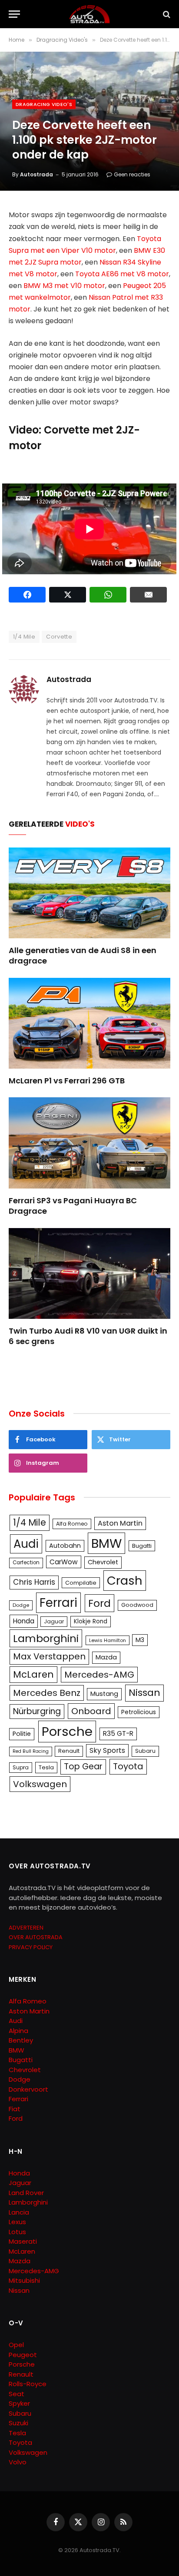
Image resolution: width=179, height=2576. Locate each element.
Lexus (17, 2222)
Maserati (23, 2241)
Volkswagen (40, 1784)
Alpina (18, 2031)
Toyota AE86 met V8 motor (122, 274)
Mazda (106, 1657)
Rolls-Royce (28, 2384)
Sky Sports (107, 1750)
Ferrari (58, 1603)
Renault (69, 1751)
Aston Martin (120, 1523)
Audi (26, 1544)
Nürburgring (37, 1711)
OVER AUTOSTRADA (36, 1937)
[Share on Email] (148, 595)
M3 (140, 1640)
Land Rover (26, 2193)
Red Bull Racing (31, 1751)
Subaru (145, 1751)
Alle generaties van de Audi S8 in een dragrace (83, 955)
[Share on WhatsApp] (108, 595)
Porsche (67, 1731)
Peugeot (23, 2355)
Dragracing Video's (44, 104)
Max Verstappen (49, 1656)
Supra (21, 1767)
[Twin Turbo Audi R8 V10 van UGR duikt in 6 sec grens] (89, 1273)
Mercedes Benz (47, 1693)
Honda (24, 1621)
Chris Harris (34, 1582)
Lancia (19, 2212)
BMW (106, 1543)
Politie (22, 1734)
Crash (125, 1581)
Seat (17, 2394)
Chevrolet (103, 1562)
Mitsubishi (24, 2280)
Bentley (21, 2040)
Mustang (104, 1694)
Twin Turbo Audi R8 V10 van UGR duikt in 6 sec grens (88, 1336)
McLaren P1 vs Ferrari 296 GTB (67, 1081)
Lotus (17, 2232)
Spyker (19, 2403)
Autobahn (65, 1546)
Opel (16, 2345)
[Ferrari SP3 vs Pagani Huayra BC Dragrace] (89, 1143)
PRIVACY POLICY (31, 1947)
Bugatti (142, 1546)
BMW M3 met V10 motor (64, 286)
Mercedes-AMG (99, 1675)
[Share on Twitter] (68, 595)
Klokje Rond (91, 1621)
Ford (99, 1603)
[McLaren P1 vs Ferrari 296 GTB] (89, 1023)
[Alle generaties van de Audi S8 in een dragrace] (89, 893)
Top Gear (83, 1766)
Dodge (21, 1605)
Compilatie (81, 1583)
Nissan (144, 1693)
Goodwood (137, 1605)
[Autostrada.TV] (89, 14)
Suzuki (18, 2423)
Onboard (91, 1711)
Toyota (128, 1766)
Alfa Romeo (72, 1524)
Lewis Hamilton (108, 1640)
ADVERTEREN (26, 1928)
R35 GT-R (118, 1733)
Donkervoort (28, 2089)
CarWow (64, 1562)
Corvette (59, 637)
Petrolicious (139, 1712)
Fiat (15, 2109)
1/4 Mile (24, 637)
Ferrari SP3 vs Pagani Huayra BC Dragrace (73, 1206)
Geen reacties (132, 174)
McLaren (33, 1674)
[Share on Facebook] (27, 595)
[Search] (166, 14)
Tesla (46, 1767)
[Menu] (14, 14)
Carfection (26, 1563)
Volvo (18, 2462)
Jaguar (54, 1621)
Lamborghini (46, 1638)
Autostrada (36, 174)
